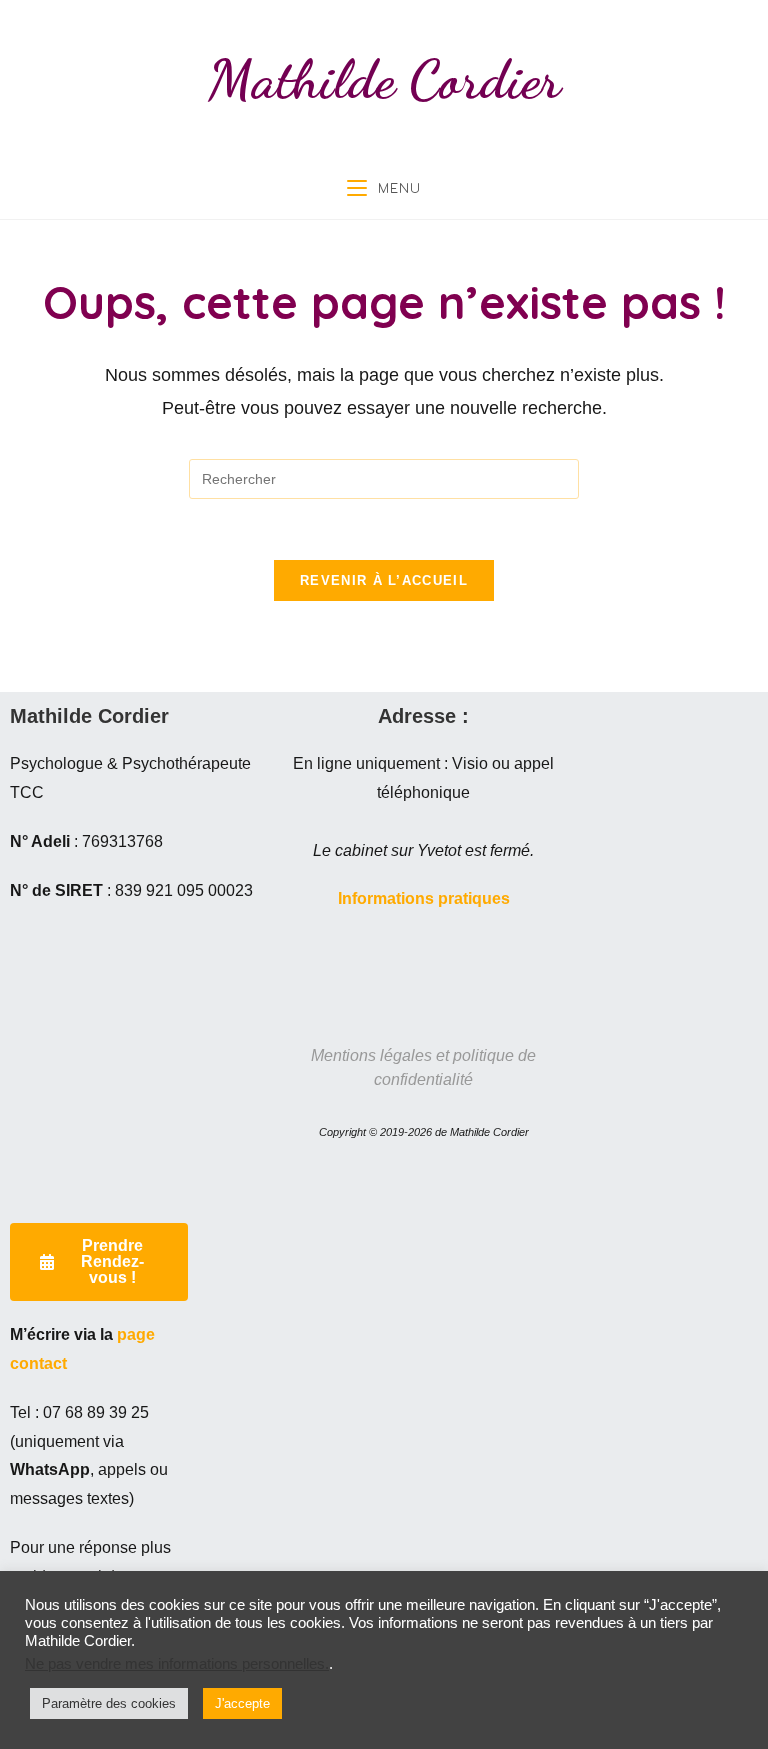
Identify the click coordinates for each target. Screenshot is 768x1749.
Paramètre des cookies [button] (109, 1703)
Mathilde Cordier (384, 79)
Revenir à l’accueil (384, 580)
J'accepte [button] (242, 1703)
